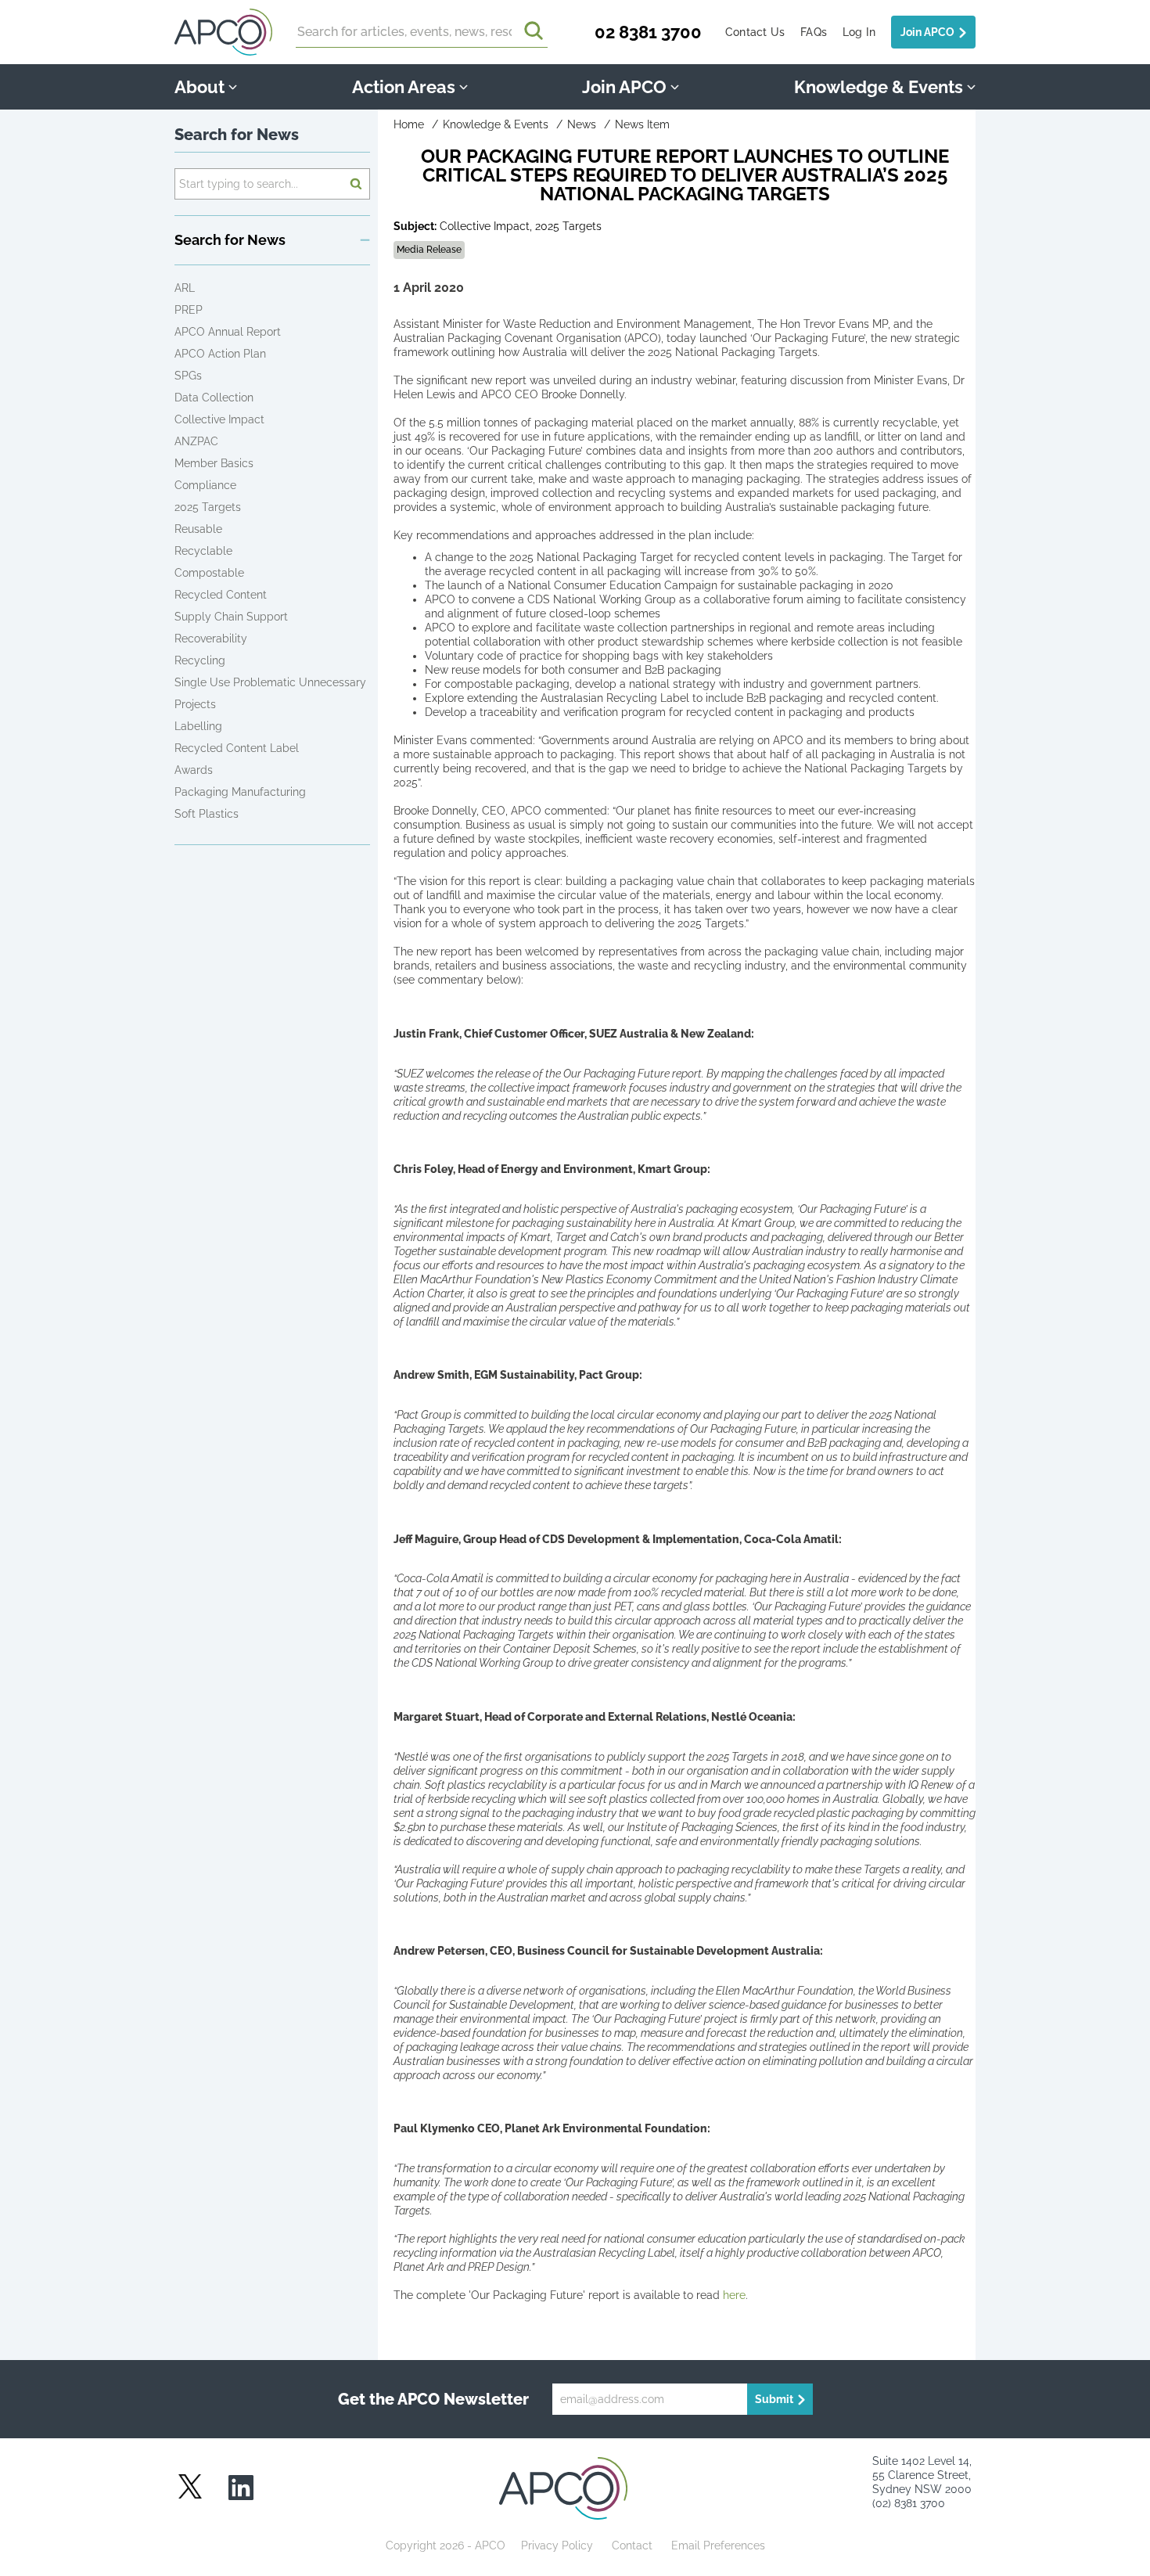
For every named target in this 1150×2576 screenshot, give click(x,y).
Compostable (209, 573)
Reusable (198, 529)
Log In (859, 32)
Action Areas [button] (404, 87)
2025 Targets (208, 507)
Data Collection (214, 398)
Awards (194, 770)
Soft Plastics (207, 814)
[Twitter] (190, 2486)
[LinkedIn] (241, 2489)
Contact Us (755, 32)
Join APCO (927, 32)
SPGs (188, 376)
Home (409, 124)
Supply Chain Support (231, 617)
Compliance (205, 485)
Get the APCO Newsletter (433, 2399)
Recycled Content (221, 595)
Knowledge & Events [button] (879, 87)
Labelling (198, 726)
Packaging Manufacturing (240, 792)
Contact (632, 2545)
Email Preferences (718, 2545)
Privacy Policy (557, 2545)
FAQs (814, 32)
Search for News (237, 135)
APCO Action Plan (220, 354)
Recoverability (211, 639)
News (582, 124)
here (734, 2295)
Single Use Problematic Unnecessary (270, 682)
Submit (774, 2399)
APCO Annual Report (228, 332)
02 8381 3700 (648, 32)
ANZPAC (196, 441)
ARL (185, 288)
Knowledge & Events (496, 124)
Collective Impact (219, 419)
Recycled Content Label (237, 748)
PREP (189, 310)
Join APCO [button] (624, 87)
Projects (195, 704)
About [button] (199, 87)
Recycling (200, 660)
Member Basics (214, 463)
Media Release (429, 250)
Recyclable (203, 551)
